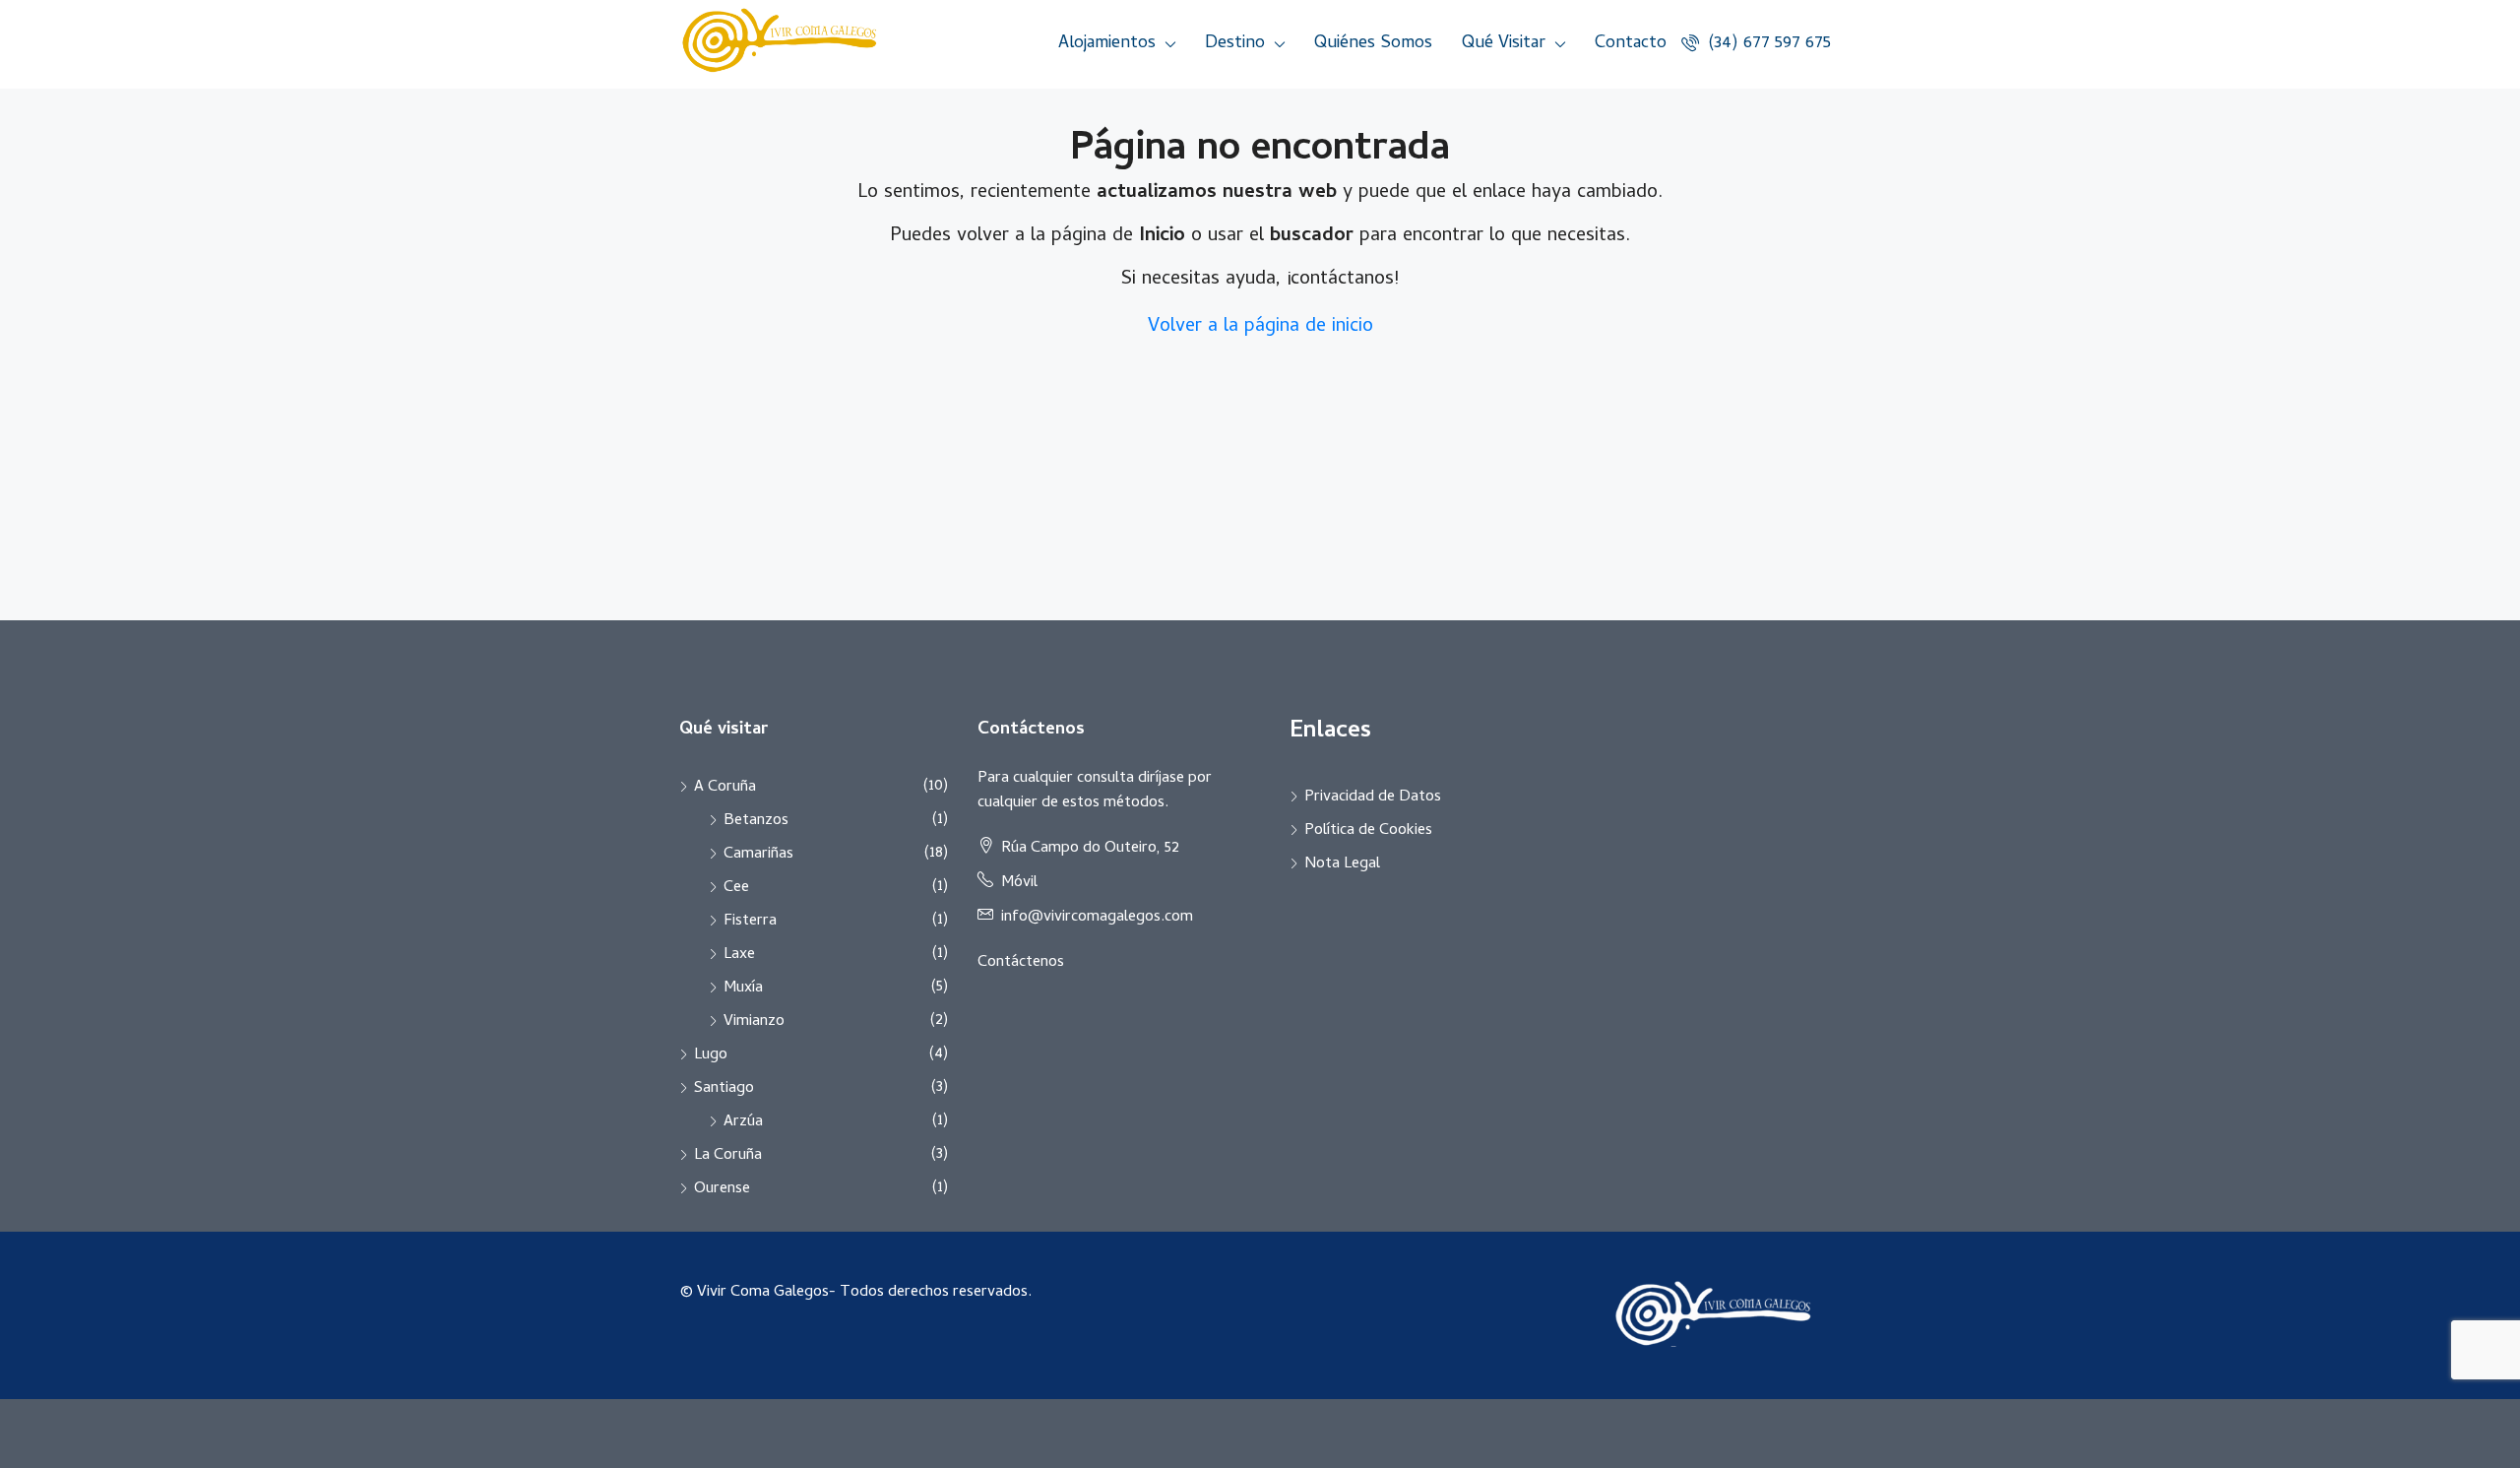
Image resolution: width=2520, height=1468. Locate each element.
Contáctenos (1021, 963)
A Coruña (725, 788)
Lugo (711, 1055)
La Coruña (728, 1156)
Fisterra (750, 922)
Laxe (739, 955)
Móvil (1019, 883)
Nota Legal (1342, 864)
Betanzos (756, 821)
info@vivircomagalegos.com (1097, 918)
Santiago (724, 1089)
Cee (736, 888)
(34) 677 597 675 (1767, 44)
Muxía (743, 989)
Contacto (1631, 44)
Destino (1235, 44)
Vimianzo (754, 1022)
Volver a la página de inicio (1260, 327)
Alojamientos (1107, 44)
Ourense (722, 1189)
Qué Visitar (1504, 44)
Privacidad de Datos (1373, 798)
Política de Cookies (1368, 831)
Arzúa (743, 1122)
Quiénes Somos (1373, 44)
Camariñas (758, 855)
